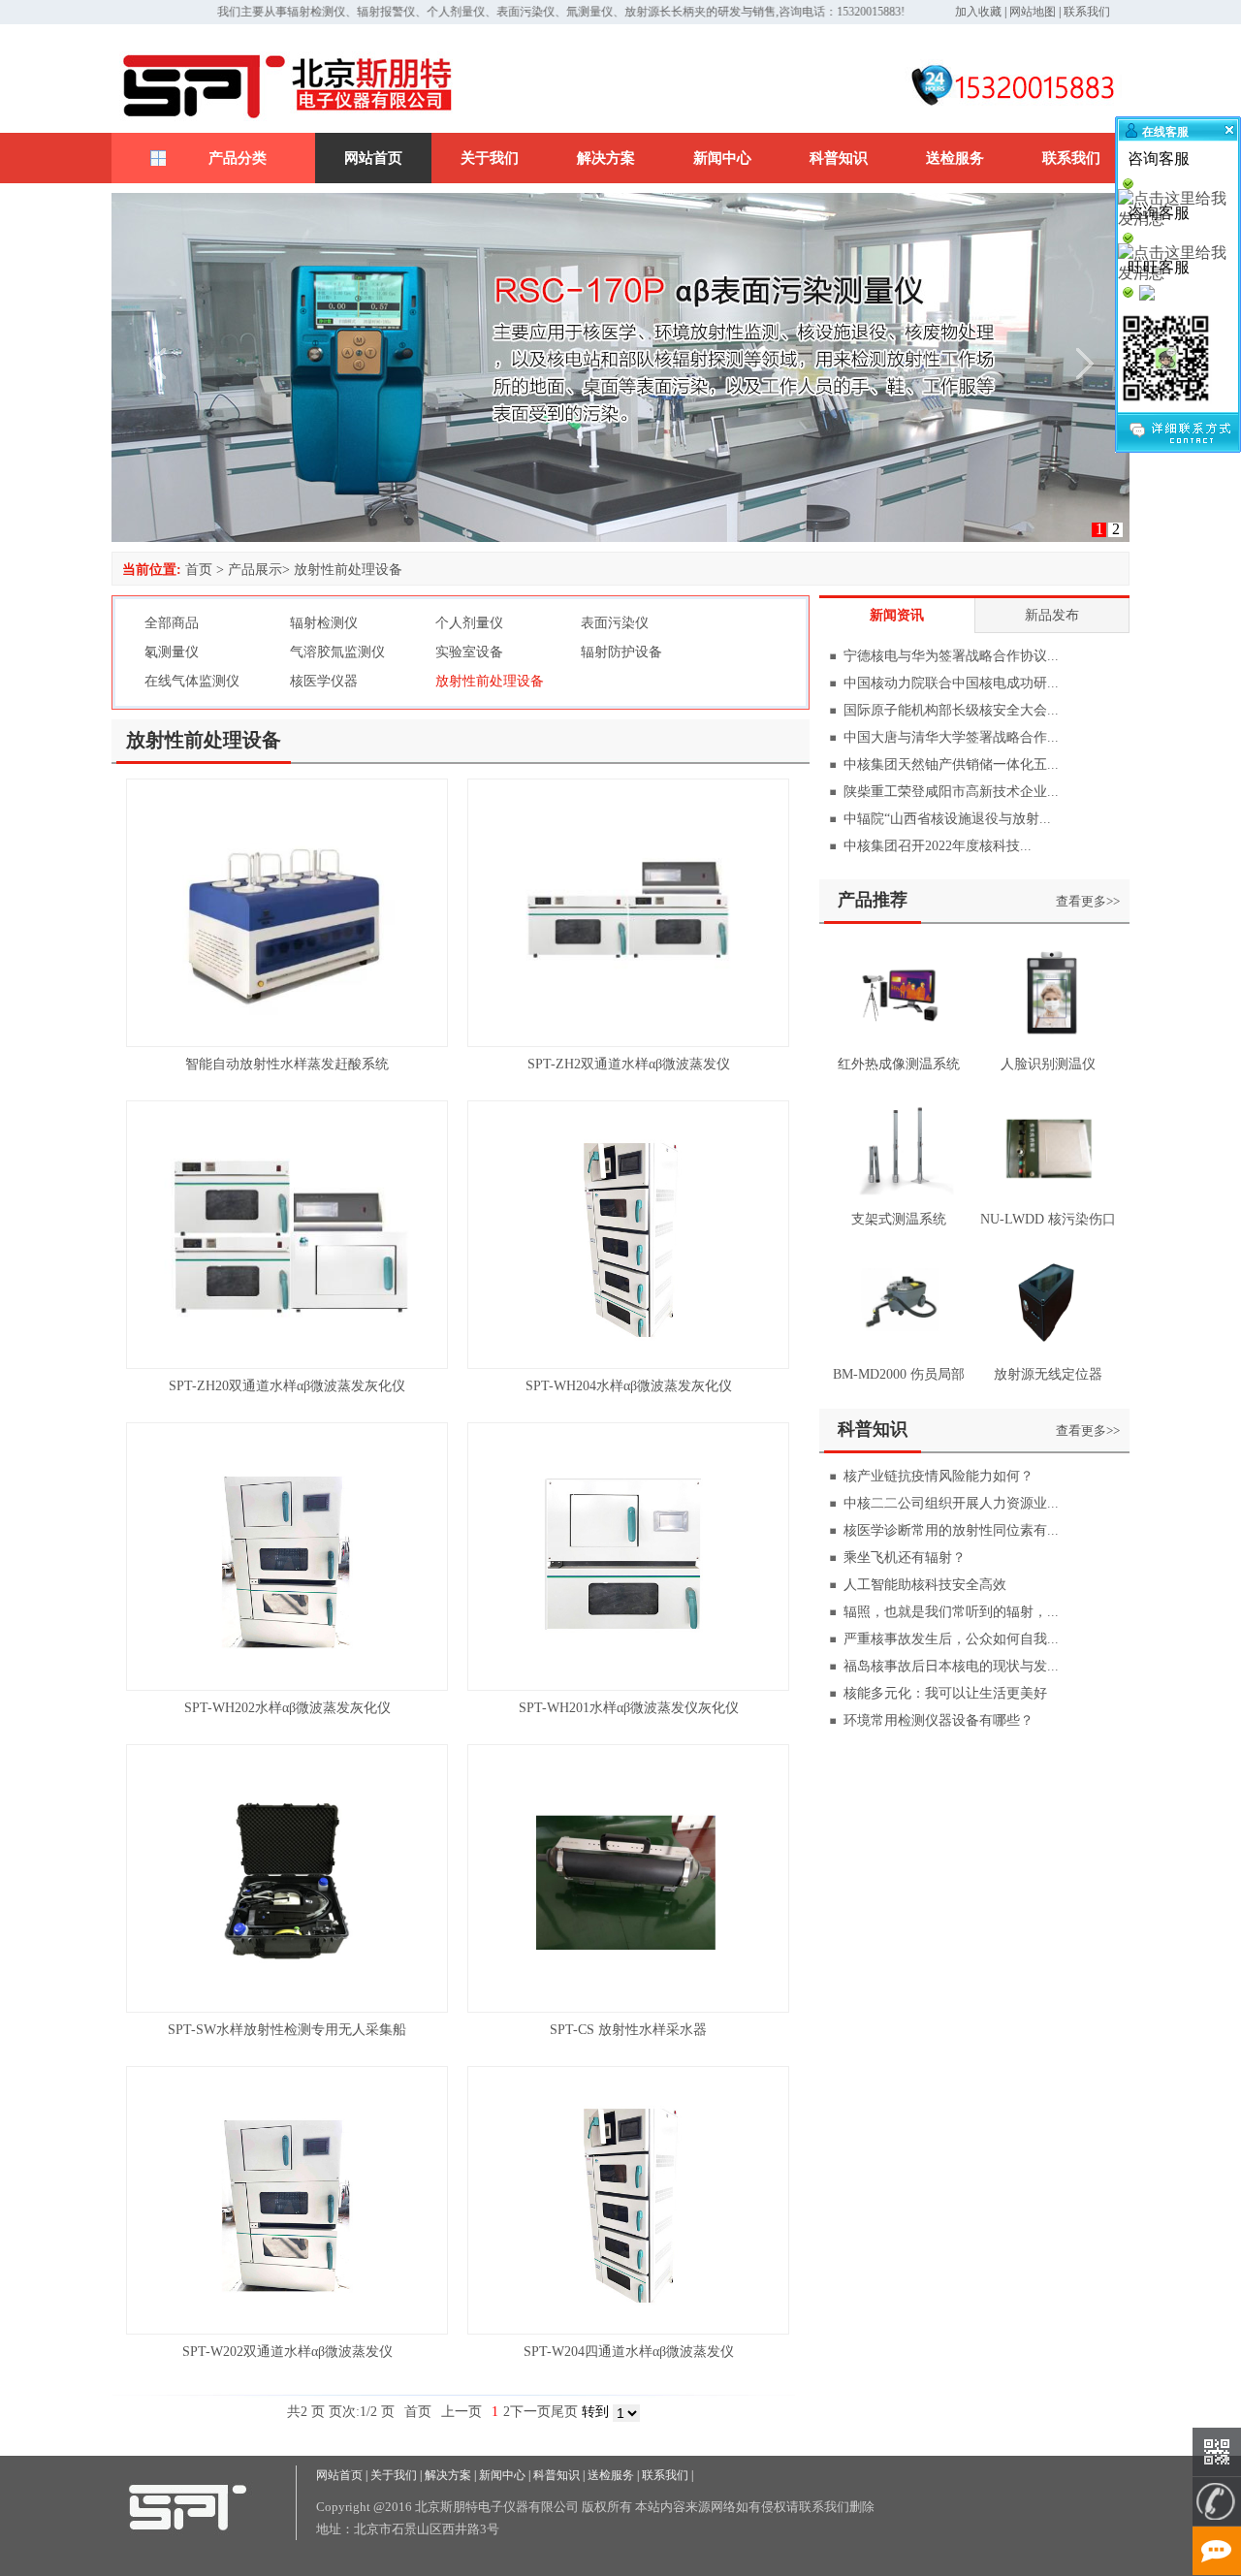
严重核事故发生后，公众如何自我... (951, 1639)
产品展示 (255, 570)
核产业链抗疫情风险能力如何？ (939, 1476)
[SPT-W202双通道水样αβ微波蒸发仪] (287, 2329)
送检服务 (955, 158)
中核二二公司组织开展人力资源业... (951, 1503)
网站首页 (373, 158)
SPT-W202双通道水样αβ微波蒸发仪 (287, 2352)
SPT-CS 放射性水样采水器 (628, 2030)
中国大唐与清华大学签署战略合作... (951, 737)
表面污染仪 (615, 623)
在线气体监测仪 (192, 681)
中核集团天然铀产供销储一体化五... (951, 764)
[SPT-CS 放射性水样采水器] (628, 2007)
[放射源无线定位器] (1048, 1355)
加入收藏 (978, 12)
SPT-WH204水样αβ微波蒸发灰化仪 (629, 1386)
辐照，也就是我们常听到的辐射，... (951, 1612)
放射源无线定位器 (1048, 1374)
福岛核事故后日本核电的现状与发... (951, 1666)
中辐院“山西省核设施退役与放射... (947, 819)
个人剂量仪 (469, 623)
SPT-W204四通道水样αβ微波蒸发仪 (629, 2352)
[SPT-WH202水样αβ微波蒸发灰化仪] (287, 1686)
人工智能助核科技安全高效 (925, 1585)
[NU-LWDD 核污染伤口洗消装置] (1048, 1200)
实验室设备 (469, 652)
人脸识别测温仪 (1048, 1064)
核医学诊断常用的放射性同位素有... (951, 1530)
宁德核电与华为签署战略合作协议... (951, 656)
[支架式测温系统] (899, 1200)
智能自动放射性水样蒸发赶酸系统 (287, 1064)
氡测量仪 (172, 652)
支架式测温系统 (899, 1219)
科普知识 (839, 158)
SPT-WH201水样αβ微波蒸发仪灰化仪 (629, 1708)
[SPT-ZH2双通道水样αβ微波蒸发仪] (628, 1042)
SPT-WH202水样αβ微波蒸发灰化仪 (287, 1708)
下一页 (530, 2412)
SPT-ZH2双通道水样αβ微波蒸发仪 (629, 1064)
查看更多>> (1088, 901)
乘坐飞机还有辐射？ (905, 1558)
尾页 (564, 2412)
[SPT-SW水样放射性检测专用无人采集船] (287, 2007)
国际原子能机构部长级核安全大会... (951, 710)
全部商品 (172, 623)
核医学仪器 (324, 681)
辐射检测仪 (324, 623)
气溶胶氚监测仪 (337, 652)
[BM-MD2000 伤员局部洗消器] (899, 1355)
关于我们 (490, 158)
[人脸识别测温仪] (1048, 1045)
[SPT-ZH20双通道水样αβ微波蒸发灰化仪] (287, 1364)
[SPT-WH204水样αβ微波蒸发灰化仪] (628, 1364)
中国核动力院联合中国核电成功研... (951, 683)
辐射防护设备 (621, 652)
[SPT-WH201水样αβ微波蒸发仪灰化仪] (628, 1686)
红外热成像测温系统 (899, 1064)
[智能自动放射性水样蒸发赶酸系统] (287, 1042)
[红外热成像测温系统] (899, 1045)
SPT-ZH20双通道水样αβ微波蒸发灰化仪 (287, 1386)
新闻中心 (722, 158)
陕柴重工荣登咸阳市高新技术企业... (951, 792)
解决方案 (606, 158)
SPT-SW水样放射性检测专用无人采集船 (287, 2030)
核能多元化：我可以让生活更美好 (945, 1693)
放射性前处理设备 (348, 570)
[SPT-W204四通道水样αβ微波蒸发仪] (628, 2329)
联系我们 (1087, 12)
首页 (199, 570)
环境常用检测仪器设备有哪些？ (939, 1720)
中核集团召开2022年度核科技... (938, 846)
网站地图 (1033, 12)
